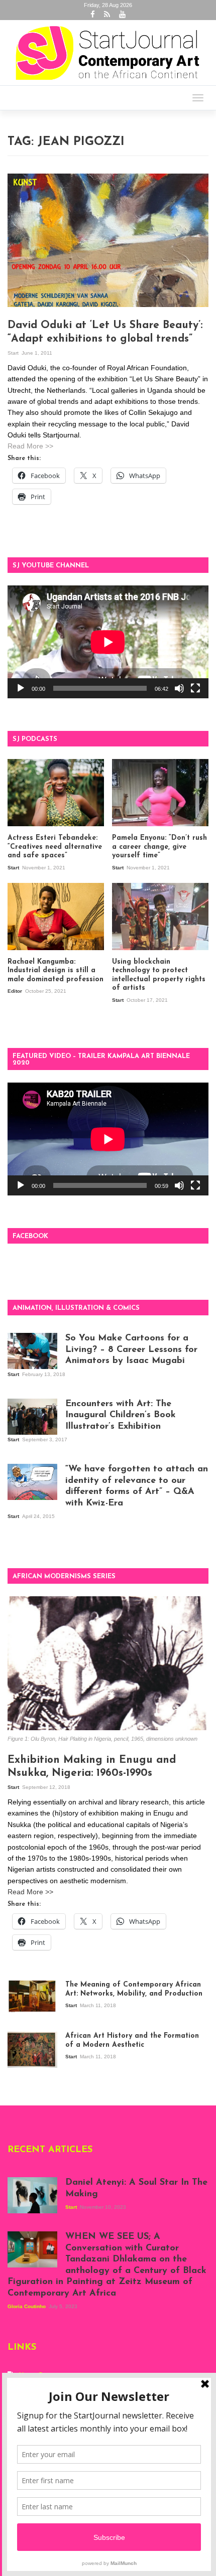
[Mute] (179, 688)
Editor (16, 991)
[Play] (21, 688)
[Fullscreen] (195, 688)
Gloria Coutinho (27, 2306)
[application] (108, 642)
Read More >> (30, 446)
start (14, 353)
